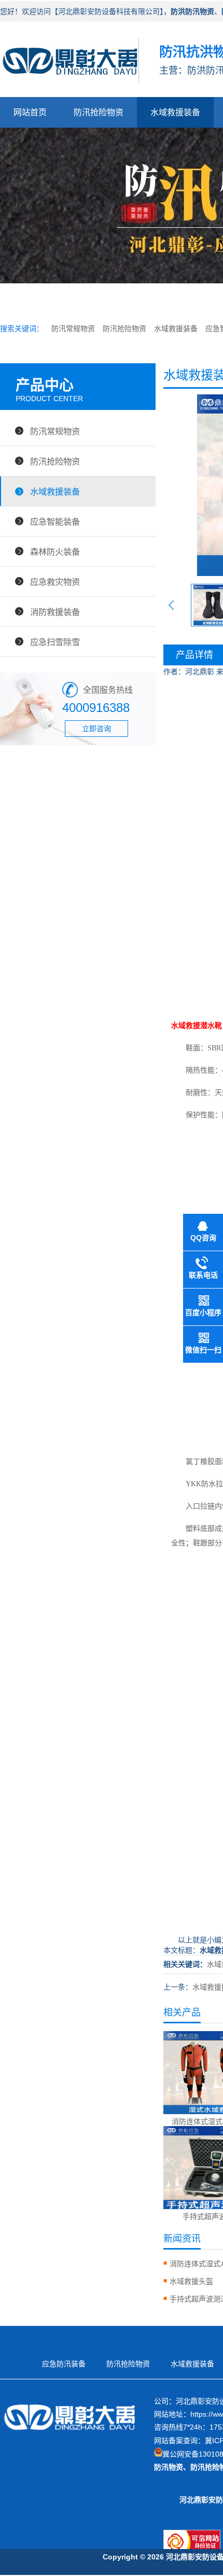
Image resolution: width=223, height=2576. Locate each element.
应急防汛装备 (64, 2364)
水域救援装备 (175, 112)
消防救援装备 (55, 612)
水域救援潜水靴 (197, 1026)
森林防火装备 (55, 552)
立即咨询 (96, 729)
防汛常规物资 (73, 328)
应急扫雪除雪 (55, 642)
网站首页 (30, 112)
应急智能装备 (55, 522)
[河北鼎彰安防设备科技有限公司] (69, 86)
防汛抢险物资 (99, 112)
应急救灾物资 (55, 582)
